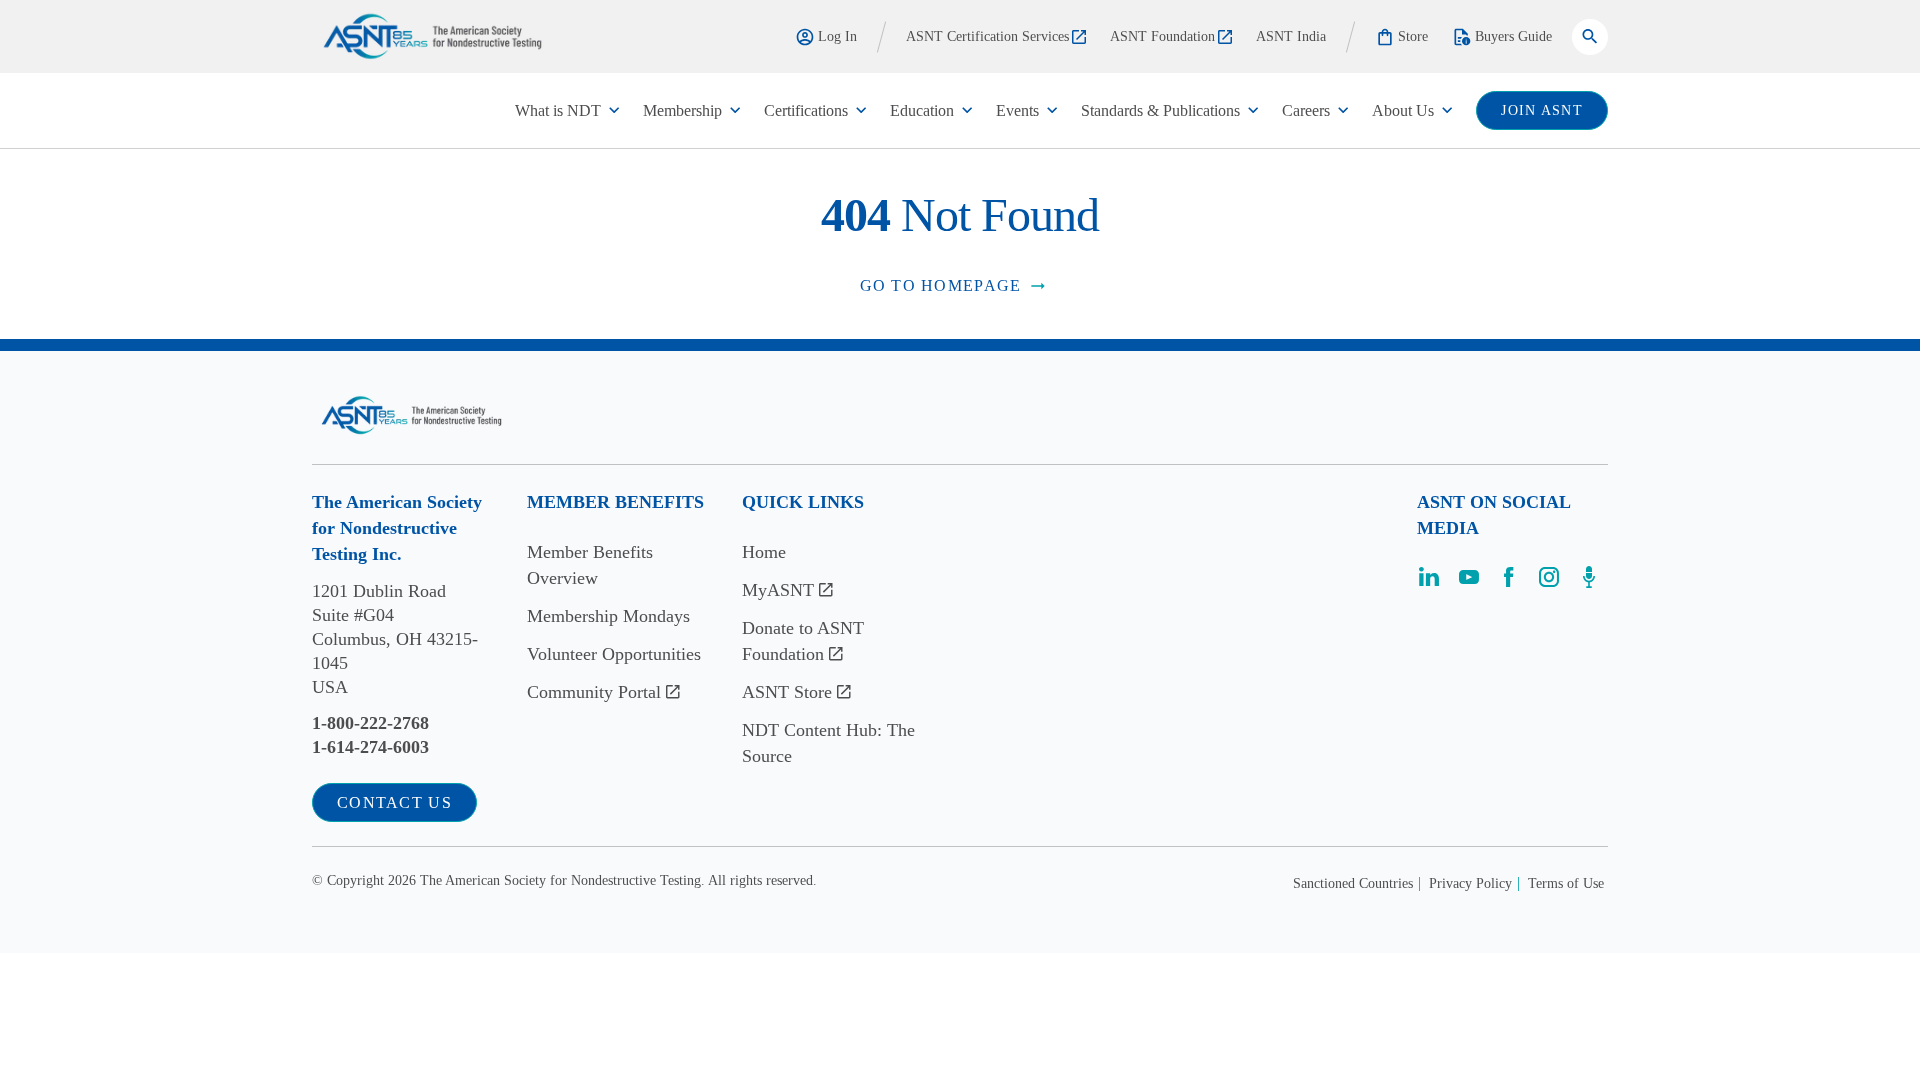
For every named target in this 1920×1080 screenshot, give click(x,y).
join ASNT (1542, 110)
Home (764, 552)
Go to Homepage (941, 285)
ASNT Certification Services (987, 36)
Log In (837, 36)
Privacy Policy (1470, 883)
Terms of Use (1566, 883)
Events (1017, 110)
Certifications (806, 110)
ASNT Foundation (1162, 36)
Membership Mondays (608, 616)
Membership (682, 110)
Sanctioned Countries (1353, 883)
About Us (1403, 110)
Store (1413, 36)
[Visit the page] (1429, 583)
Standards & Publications (1160, 110)
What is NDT (558, 110)
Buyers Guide (1513, 36)
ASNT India (1291, 36)
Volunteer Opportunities (614, 654)
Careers (1306, 110)
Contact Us (394, 802)
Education (922, 110)
